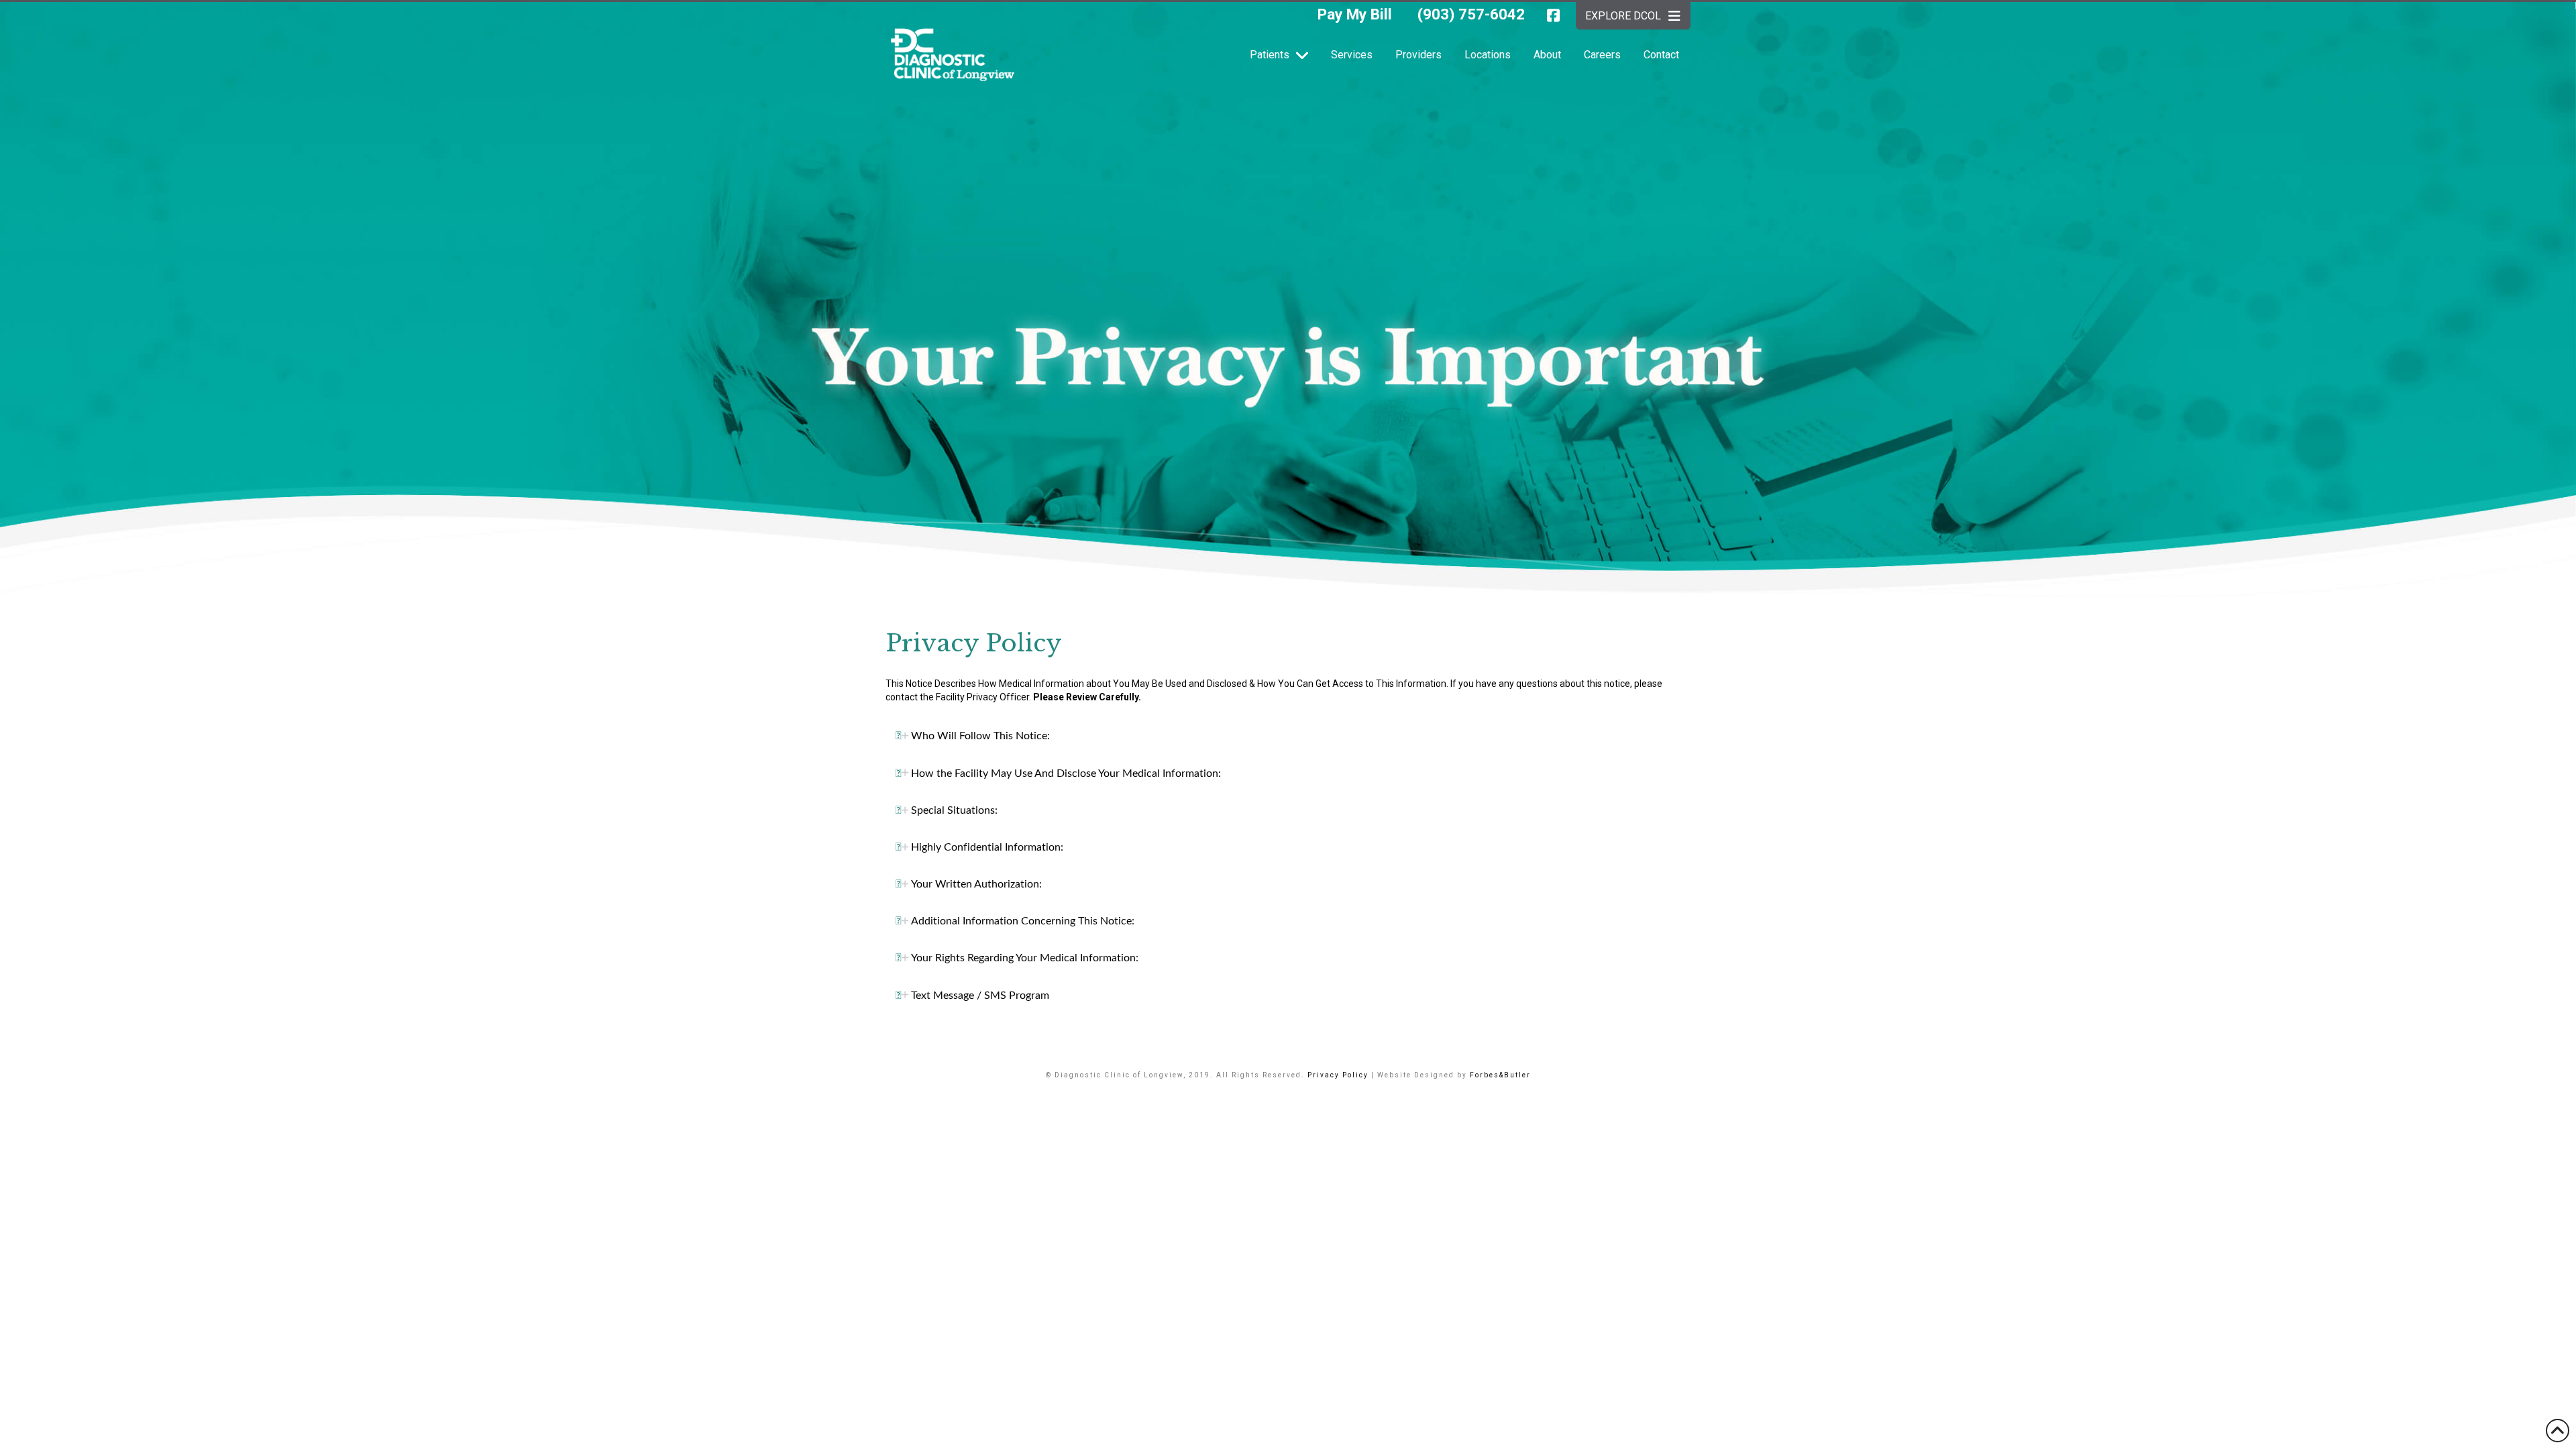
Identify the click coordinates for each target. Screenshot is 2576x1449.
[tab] (1288, 736)
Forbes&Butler (1500, 1075)
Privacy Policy (1338, 1075)
